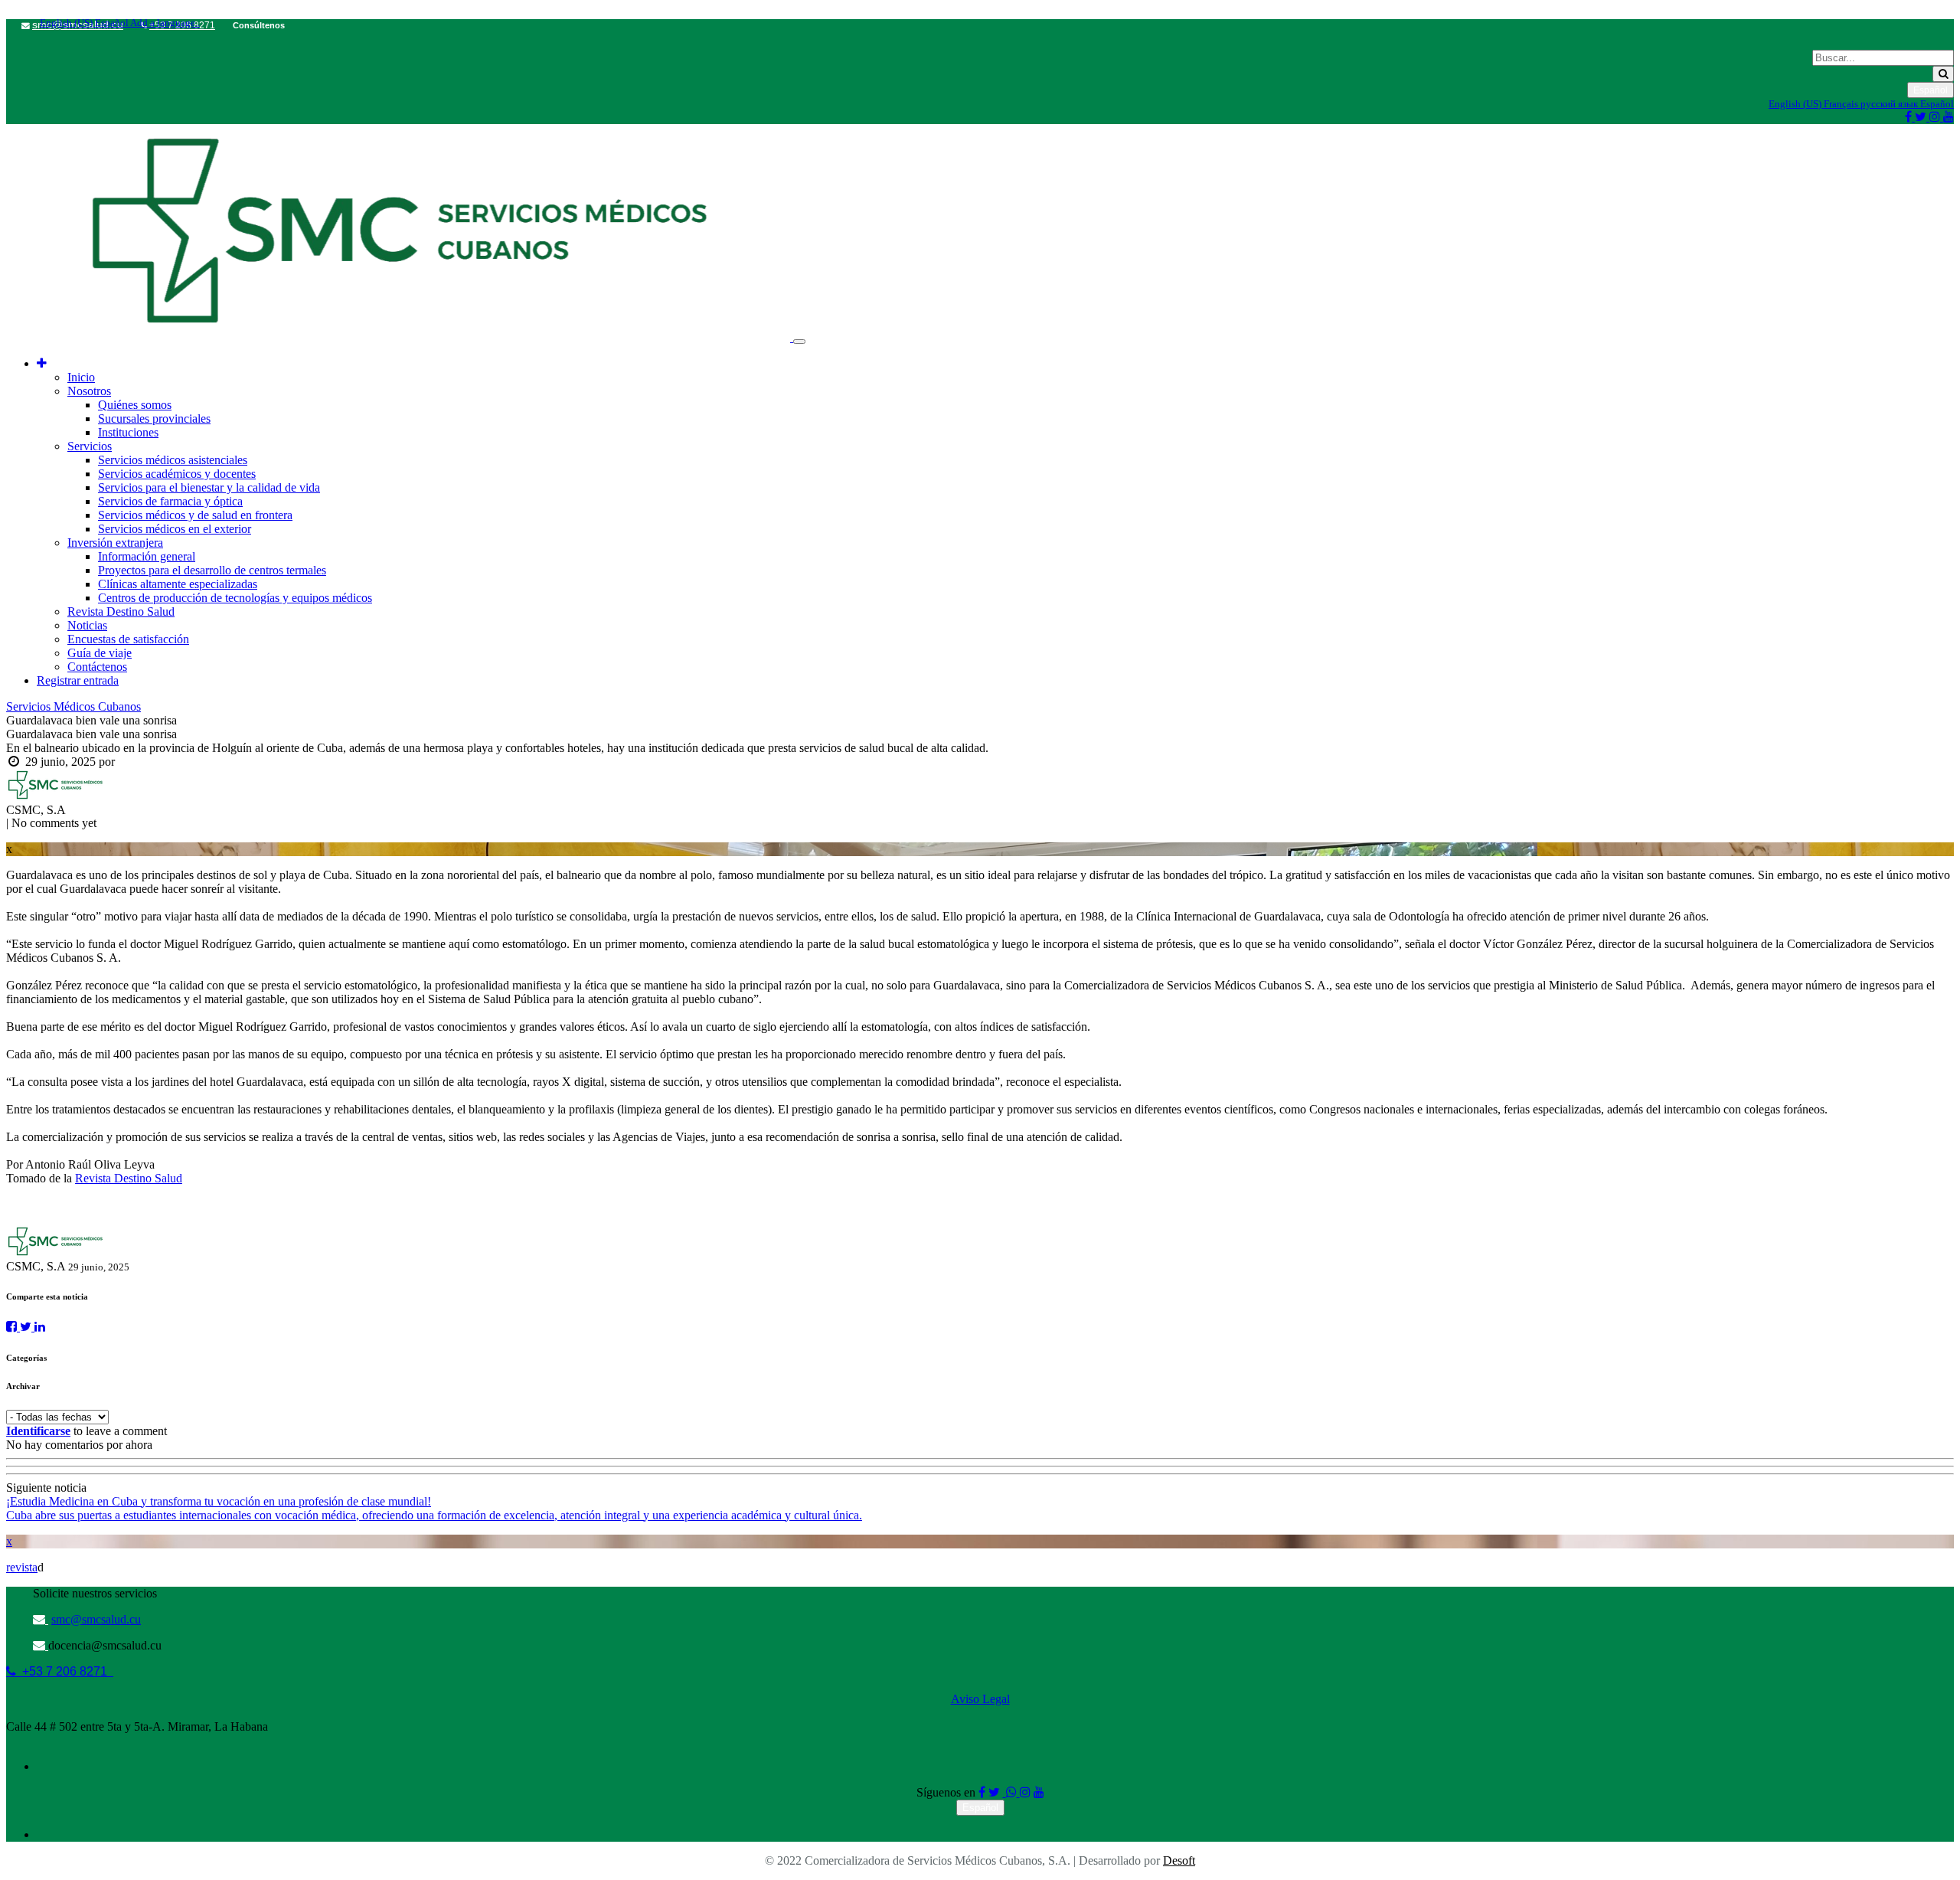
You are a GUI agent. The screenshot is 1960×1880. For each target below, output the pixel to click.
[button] (42, 363)
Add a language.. (164, 23)
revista (22, 1567)
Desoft (1179, 1860)
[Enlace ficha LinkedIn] (40, 1327)
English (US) (66, 23)
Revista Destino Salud (129, 1178)
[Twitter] (27, 1327)
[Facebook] (13, 1327)
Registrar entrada (78, 680)
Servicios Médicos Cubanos (73, 706)
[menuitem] (81, 377)
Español (111, 23)
